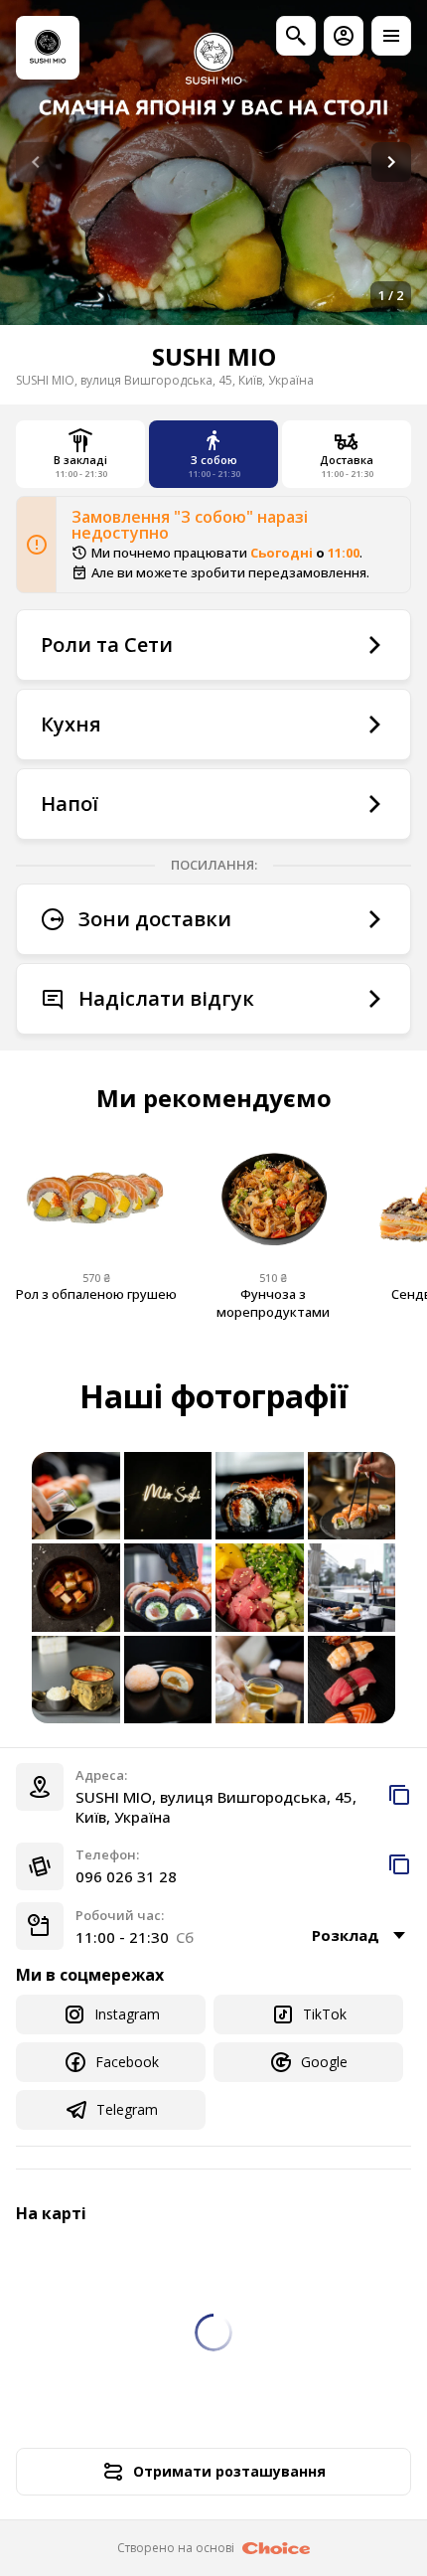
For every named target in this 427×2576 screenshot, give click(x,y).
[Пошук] (296, 36)
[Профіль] (344, 36)
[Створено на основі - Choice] (277, 2548)
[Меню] (391, 36)
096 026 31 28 (126, 1876)
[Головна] (48, 48)
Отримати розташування (229, 2471)
